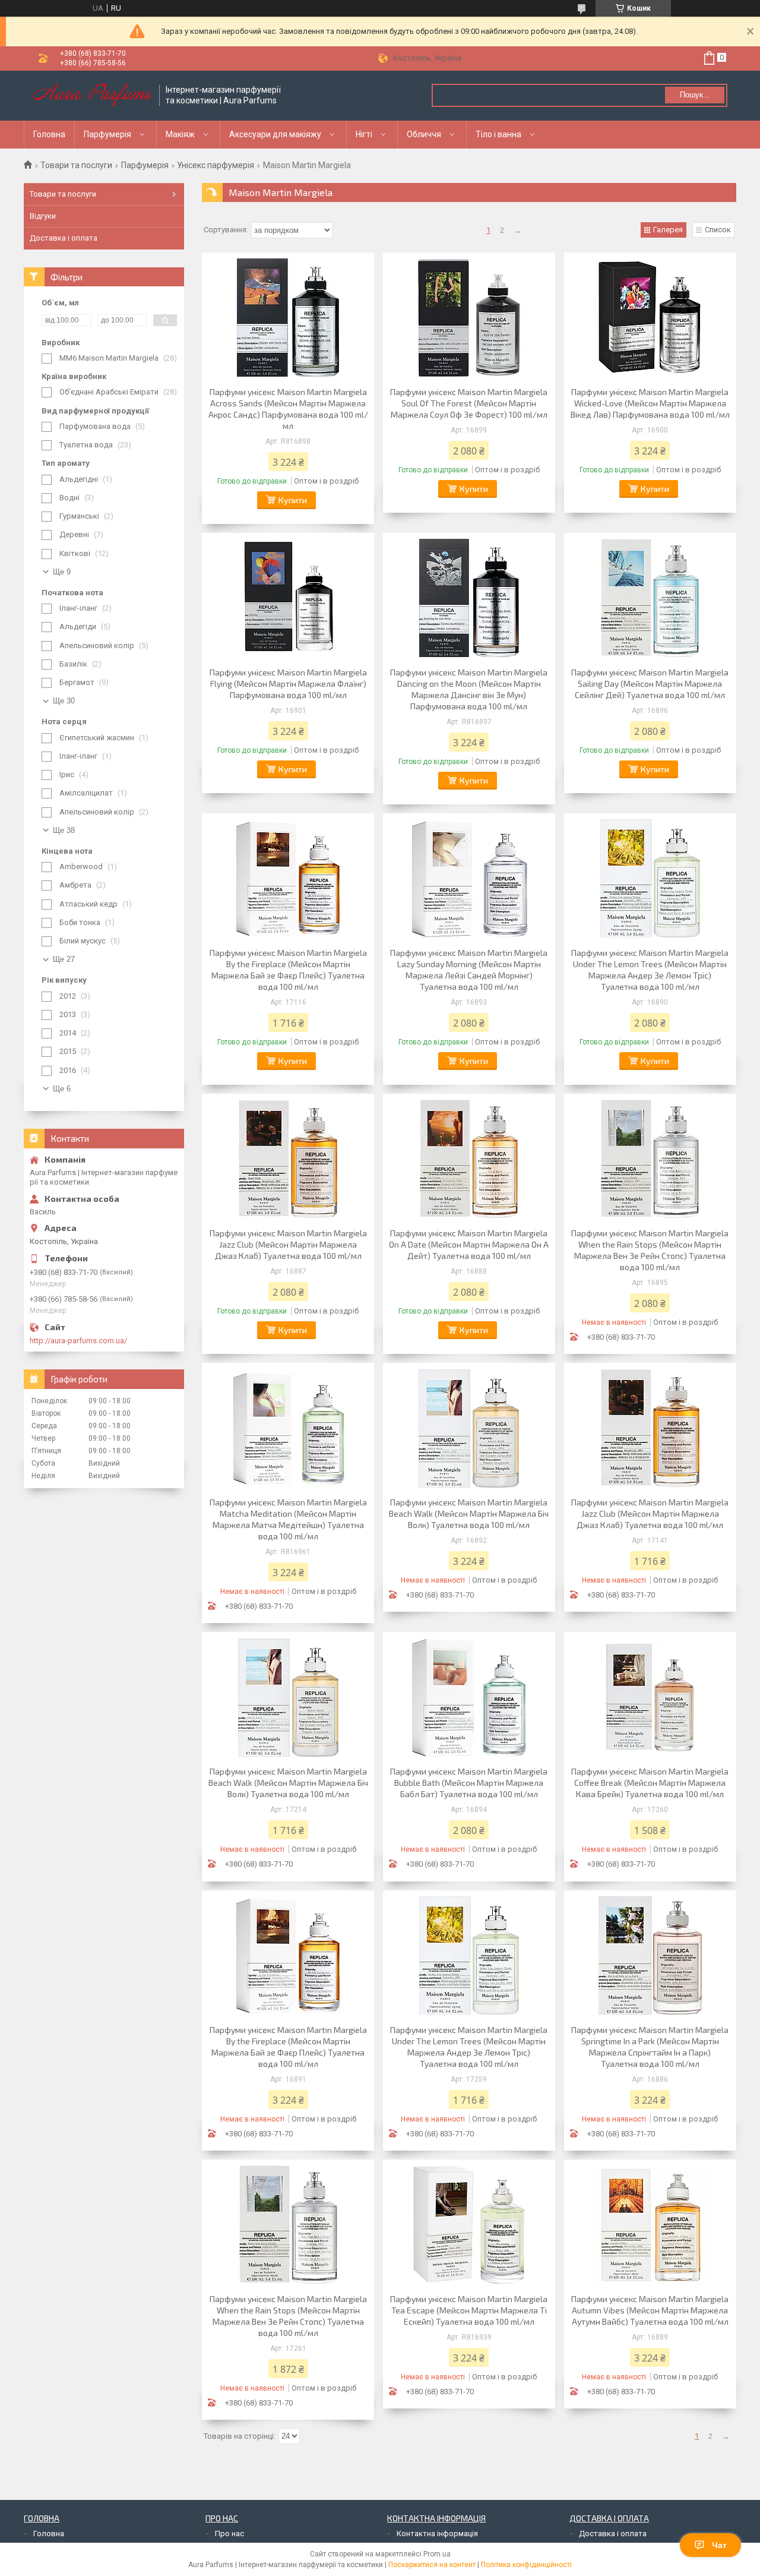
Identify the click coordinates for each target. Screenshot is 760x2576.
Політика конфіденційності (526, 2565)
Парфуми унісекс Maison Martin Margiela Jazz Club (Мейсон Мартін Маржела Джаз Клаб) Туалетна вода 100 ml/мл (288, 1244)
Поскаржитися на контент (432, 2565)
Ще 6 (62, 1089)
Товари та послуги (76, 165)
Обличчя (424, 134)
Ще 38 (64, 830)
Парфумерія (107, 134)
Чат (719, 2545)
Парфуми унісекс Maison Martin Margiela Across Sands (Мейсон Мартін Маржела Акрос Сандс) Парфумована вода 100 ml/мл (288, 409)
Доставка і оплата (64, 238)
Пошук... (695, 95)
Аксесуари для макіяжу (275, 134)
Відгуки (43, 216)
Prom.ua (437, 2554)
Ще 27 (64, 959)
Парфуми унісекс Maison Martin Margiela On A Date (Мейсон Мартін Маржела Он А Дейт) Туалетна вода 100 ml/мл (469, 1244)
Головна (49, 134)
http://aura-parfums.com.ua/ (78, 1341)
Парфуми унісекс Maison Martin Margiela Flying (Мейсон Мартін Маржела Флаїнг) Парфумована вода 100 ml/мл (288, 684)
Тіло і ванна (498, 134)
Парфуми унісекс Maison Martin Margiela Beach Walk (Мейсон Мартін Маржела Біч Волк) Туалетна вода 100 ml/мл (469, 1513)
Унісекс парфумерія (216, 165)
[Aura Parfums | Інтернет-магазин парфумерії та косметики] (92, 96)
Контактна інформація (437, 2534)
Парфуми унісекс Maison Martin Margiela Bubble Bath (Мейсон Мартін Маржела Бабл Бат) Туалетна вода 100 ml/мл (469, 1783)
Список (718, 230)
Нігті (364, 134)
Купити (293, 500)
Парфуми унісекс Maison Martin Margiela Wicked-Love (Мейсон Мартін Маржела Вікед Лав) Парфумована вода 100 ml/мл (650, 403)
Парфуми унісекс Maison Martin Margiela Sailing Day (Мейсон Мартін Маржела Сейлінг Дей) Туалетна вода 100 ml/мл (650, 684)
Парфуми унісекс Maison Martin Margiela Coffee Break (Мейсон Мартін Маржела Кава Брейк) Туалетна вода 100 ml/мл (650, 1783)
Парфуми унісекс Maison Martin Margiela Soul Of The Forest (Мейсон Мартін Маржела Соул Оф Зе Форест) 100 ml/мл (469, 403)
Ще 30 (64, 701)
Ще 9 (62, 572)
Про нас (229, 2534)
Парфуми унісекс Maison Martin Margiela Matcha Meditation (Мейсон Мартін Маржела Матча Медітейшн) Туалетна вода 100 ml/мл (288, 1519)
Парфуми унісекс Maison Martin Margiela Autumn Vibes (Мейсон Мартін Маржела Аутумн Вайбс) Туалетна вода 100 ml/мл (650, 2310)
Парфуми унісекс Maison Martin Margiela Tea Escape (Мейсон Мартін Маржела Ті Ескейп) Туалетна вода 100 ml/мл (469, 2310)
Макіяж (180, 134)
